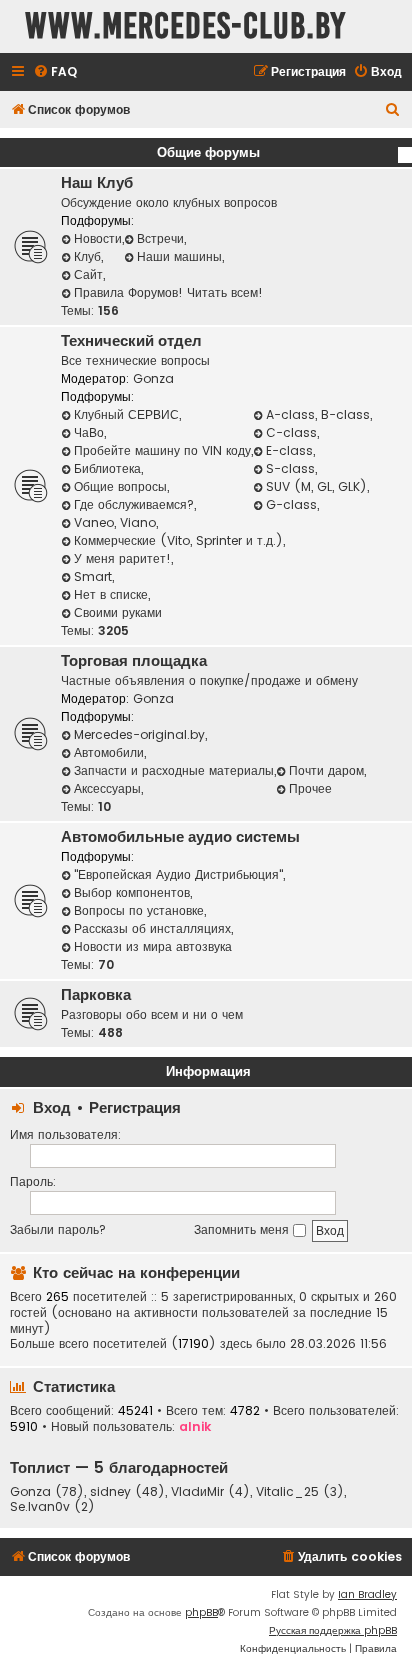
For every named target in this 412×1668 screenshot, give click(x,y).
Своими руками (118, 612)
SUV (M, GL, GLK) (316, 486)
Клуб (87, 256)
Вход (52, 1107)
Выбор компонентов (132, 892)
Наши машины (179, 256)
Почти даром (326, 770)
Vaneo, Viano (115, 522)
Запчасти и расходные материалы (174, 770)
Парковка (96, 995)
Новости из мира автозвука (153, 946)
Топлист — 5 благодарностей (119, 1467)
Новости (98, 238)
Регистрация (135, 1107)
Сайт (88, 274)
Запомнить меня (243, 1229)
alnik (195, 1426)
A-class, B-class (318, 414)
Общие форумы (208, 152)
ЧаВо (89, 432)
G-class (291, 504)
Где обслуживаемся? (134, 504)
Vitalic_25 (287, 1492)
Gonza (153, 378)
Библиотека (107, 468)
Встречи (160, 238)
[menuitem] (55, 72)
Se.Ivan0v (40, 1507)
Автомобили (109, 752)
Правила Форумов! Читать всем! (168, 292)
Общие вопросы (120, 486)
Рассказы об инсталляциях (152, 928)
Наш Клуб (97, 183)
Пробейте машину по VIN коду (162, 450)
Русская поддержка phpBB (333, 1630)
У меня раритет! (122, 558)
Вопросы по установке (139, 910)
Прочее (310, 788)
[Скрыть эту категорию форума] (405, 155)
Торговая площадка (134, 661)
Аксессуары (107, 788)
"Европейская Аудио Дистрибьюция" (178, 874)
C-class (291, 432)
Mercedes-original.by (139, 734)
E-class (289, 450)
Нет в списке (111, 594)
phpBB (201, 1612)
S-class (290, 468)
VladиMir (197, 1492)
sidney (110, 1492)
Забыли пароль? (58, 1229)
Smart (93, 576)
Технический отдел (131, 341)
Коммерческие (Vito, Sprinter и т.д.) (178, 540)
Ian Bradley (367, 1594)
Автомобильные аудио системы (180, 837)
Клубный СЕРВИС (126, 414)
